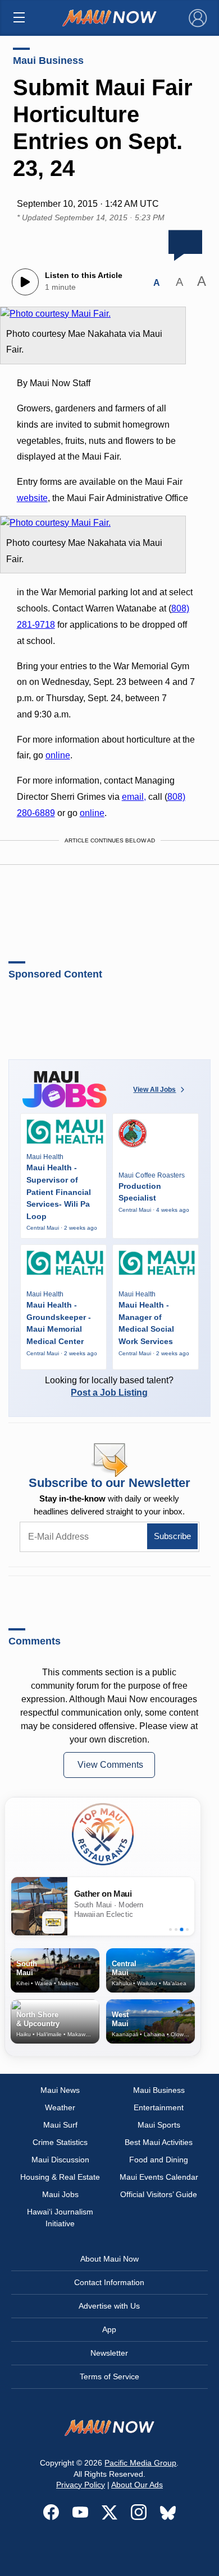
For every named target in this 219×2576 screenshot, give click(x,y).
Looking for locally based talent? (109, 1386)
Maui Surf (60, 2125)
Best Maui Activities (159, 2142)
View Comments (110, 1765)
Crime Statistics (60, 2142)
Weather (60, 2107)
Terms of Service (109, 2376)
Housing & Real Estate (60, 2177)
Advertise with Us (109, 2306)
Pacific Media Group (140, 2463)
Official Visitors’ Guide (159, 2194)
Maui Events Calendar (159, 2177)
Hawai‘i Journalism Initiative (60, 2218)
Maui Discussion (60, 2160)
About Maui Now (109, 2259)
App (109, 2329)
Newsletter (109, 2353)
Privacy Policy (81, 2485)
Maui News (60, 2090)
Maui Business (48, 61)
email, (134, 797)
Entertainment (159, 2107)
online (58, 755)
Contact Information (109, 2282)
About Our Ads (137, 2485)
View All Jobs (154, 1090)
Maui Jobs (60, 2194)
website (32, 498)
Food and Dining (159, 2160)
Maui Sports (159, 2125)
